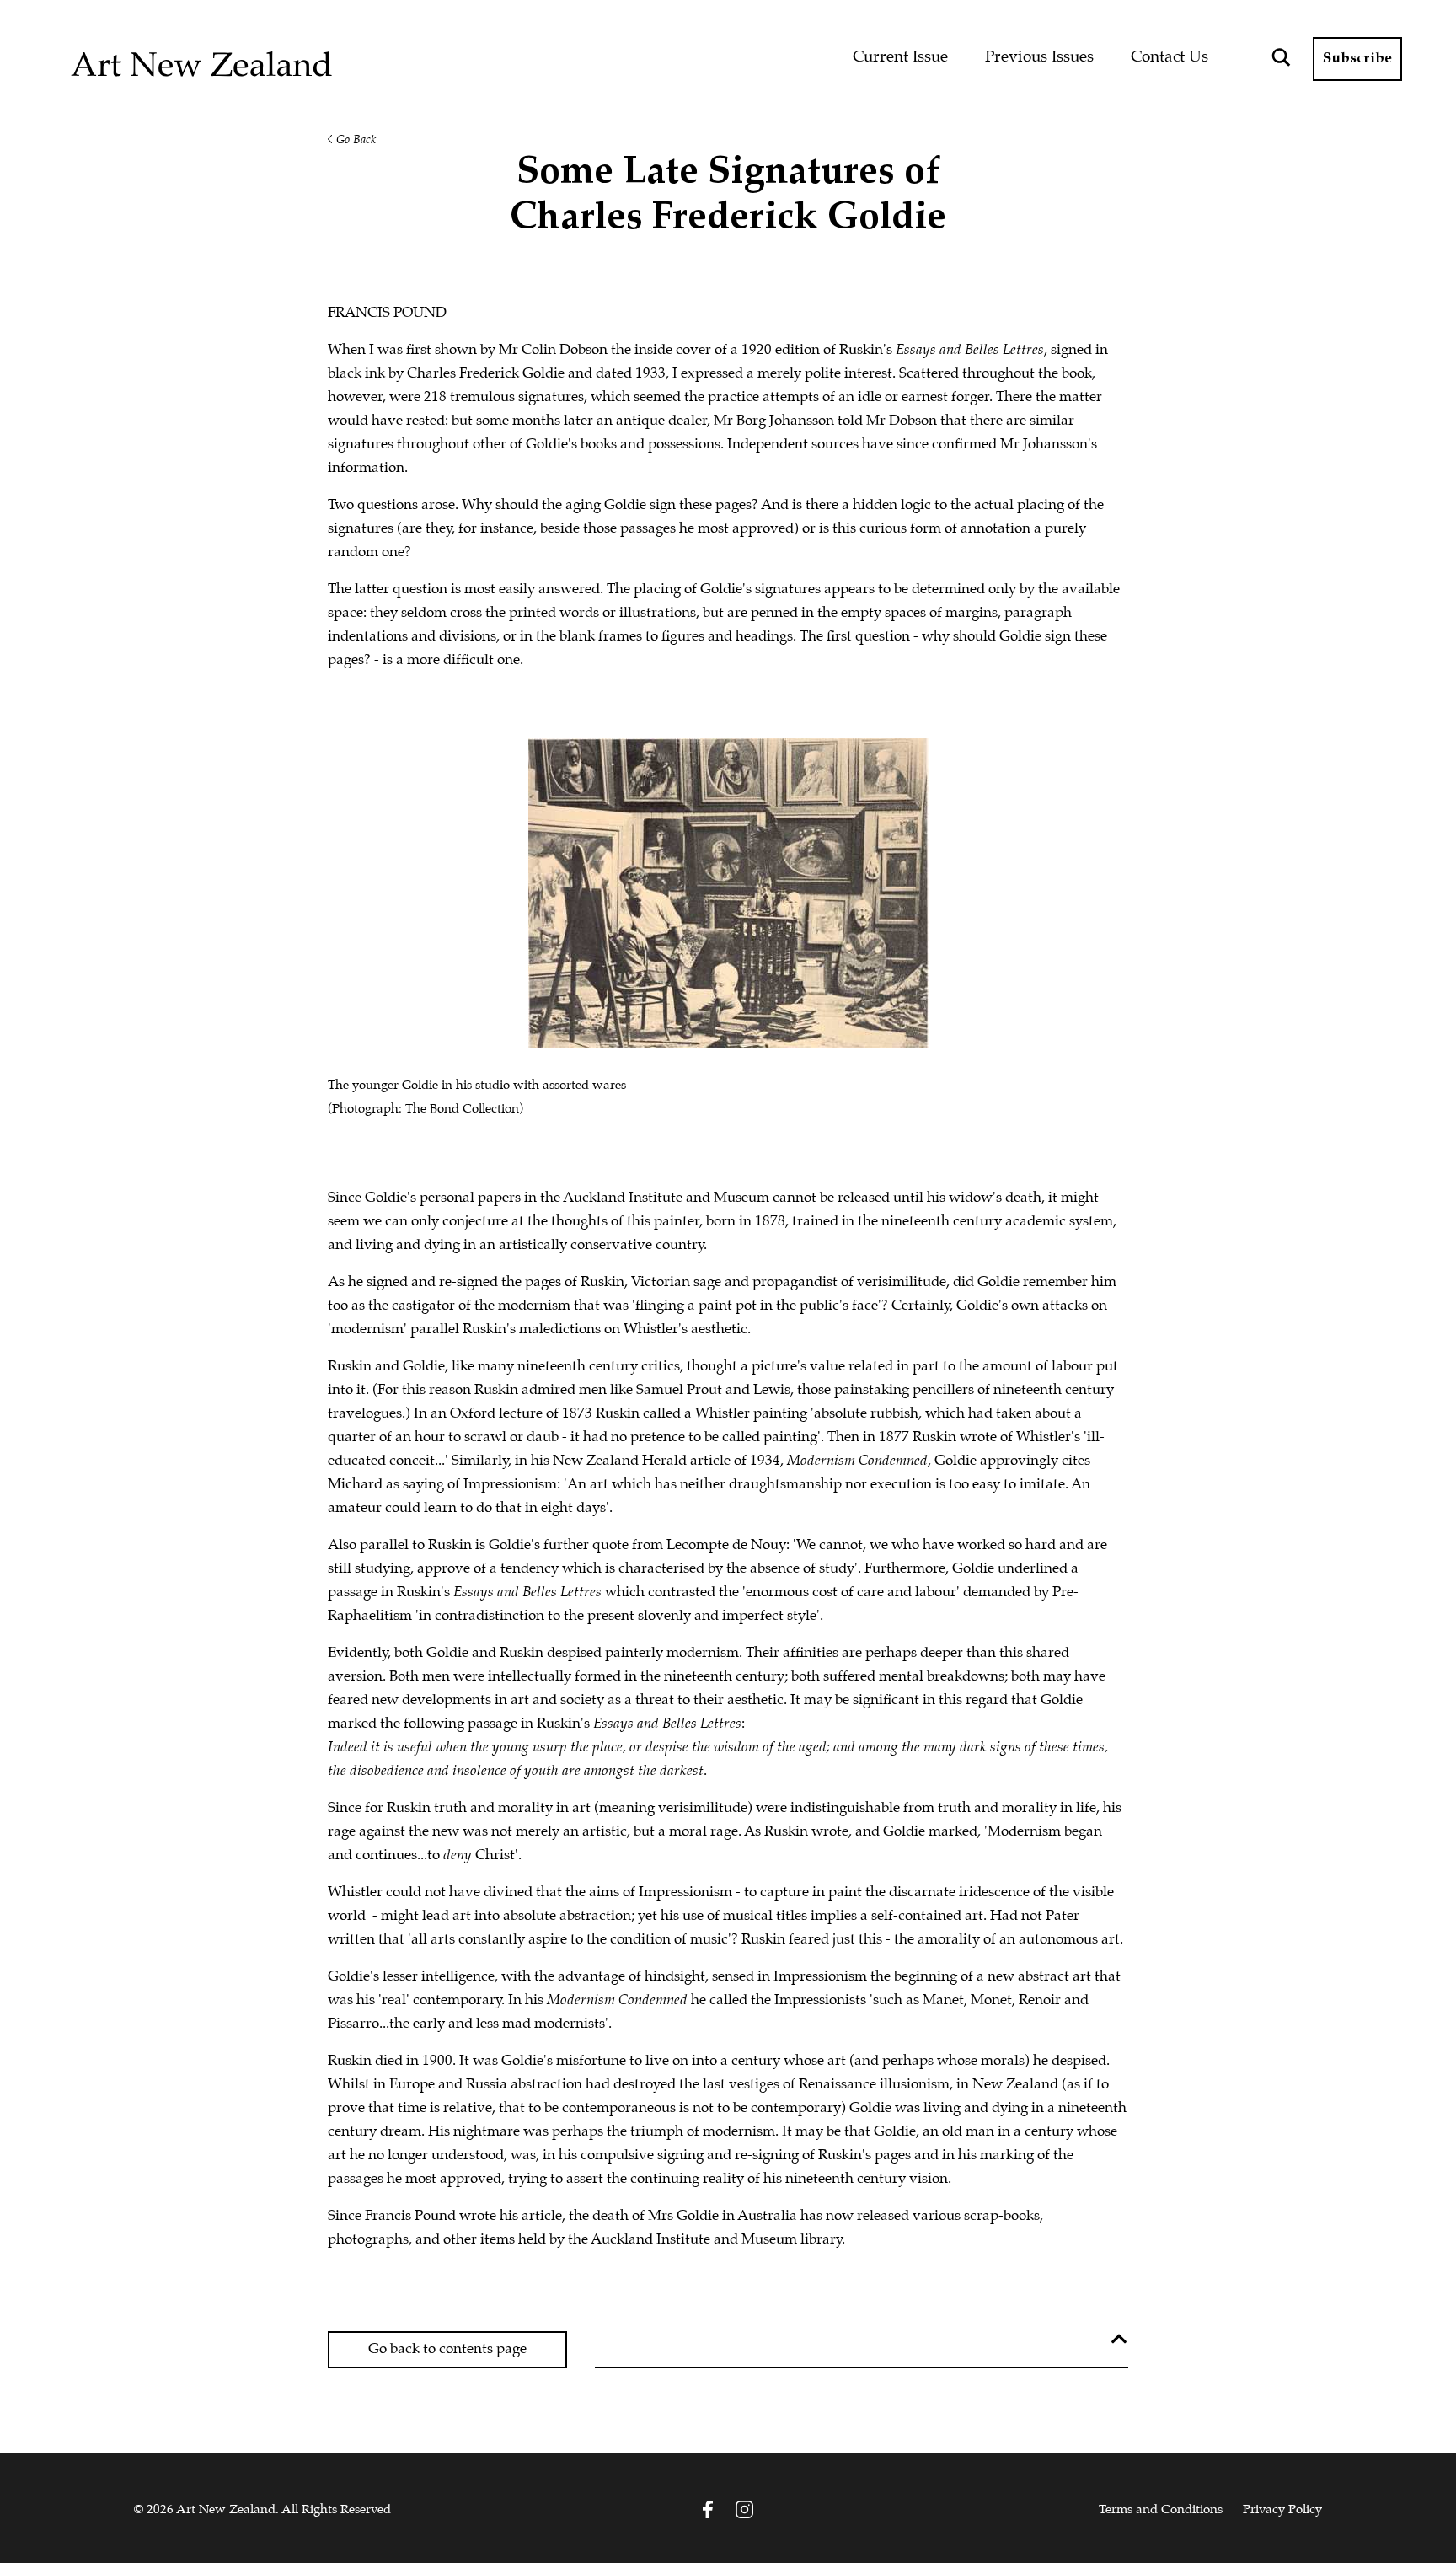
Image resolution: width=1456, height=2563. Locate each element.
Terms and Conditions (1161, 2510)
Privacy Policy (1282, 2510)
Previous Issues (1039, 57)
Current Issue (900, 57)
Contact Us (1170, 57)
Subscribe (1357, 59)
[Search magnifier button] (1281, 57)
